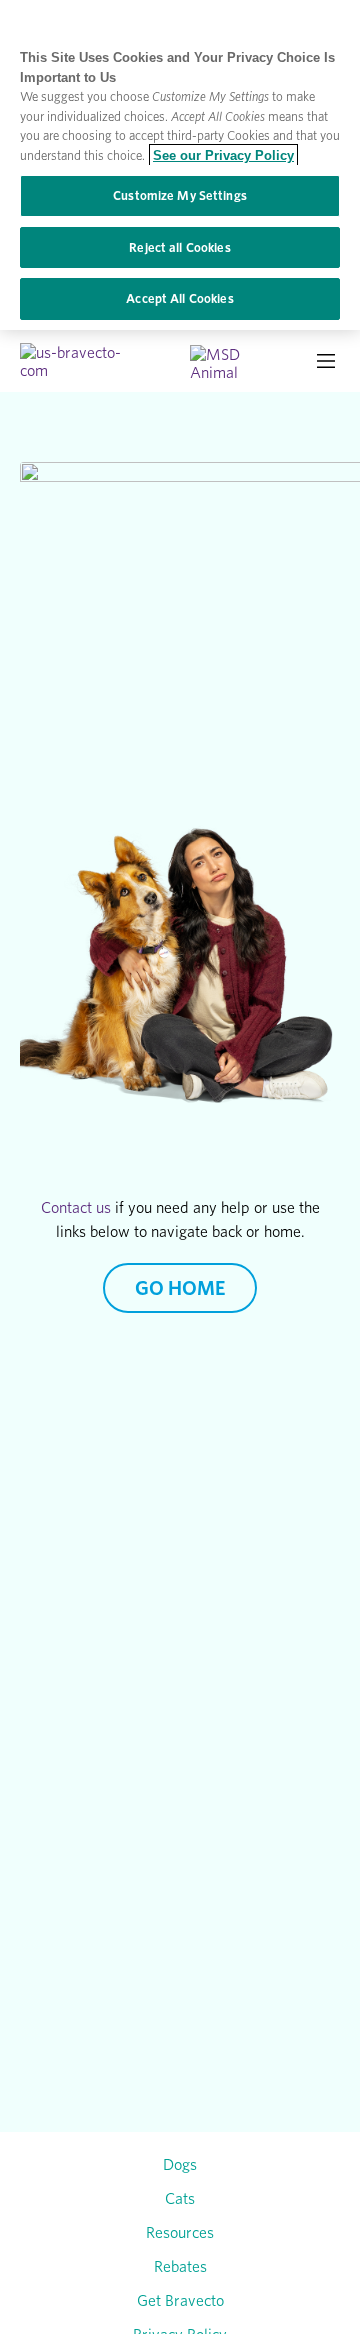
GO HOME (180, 1288)
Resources (180, 2232)
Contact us (76, 1207)
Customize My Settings (180, 195)
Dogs (180, 2164)
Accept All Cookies (179, 298)
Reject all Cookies (179, 247)
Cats (180, 2198)
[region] (180, 165)
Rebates (180, 2266)
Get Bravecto (180, 2300)
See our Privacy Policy (223, 155)
